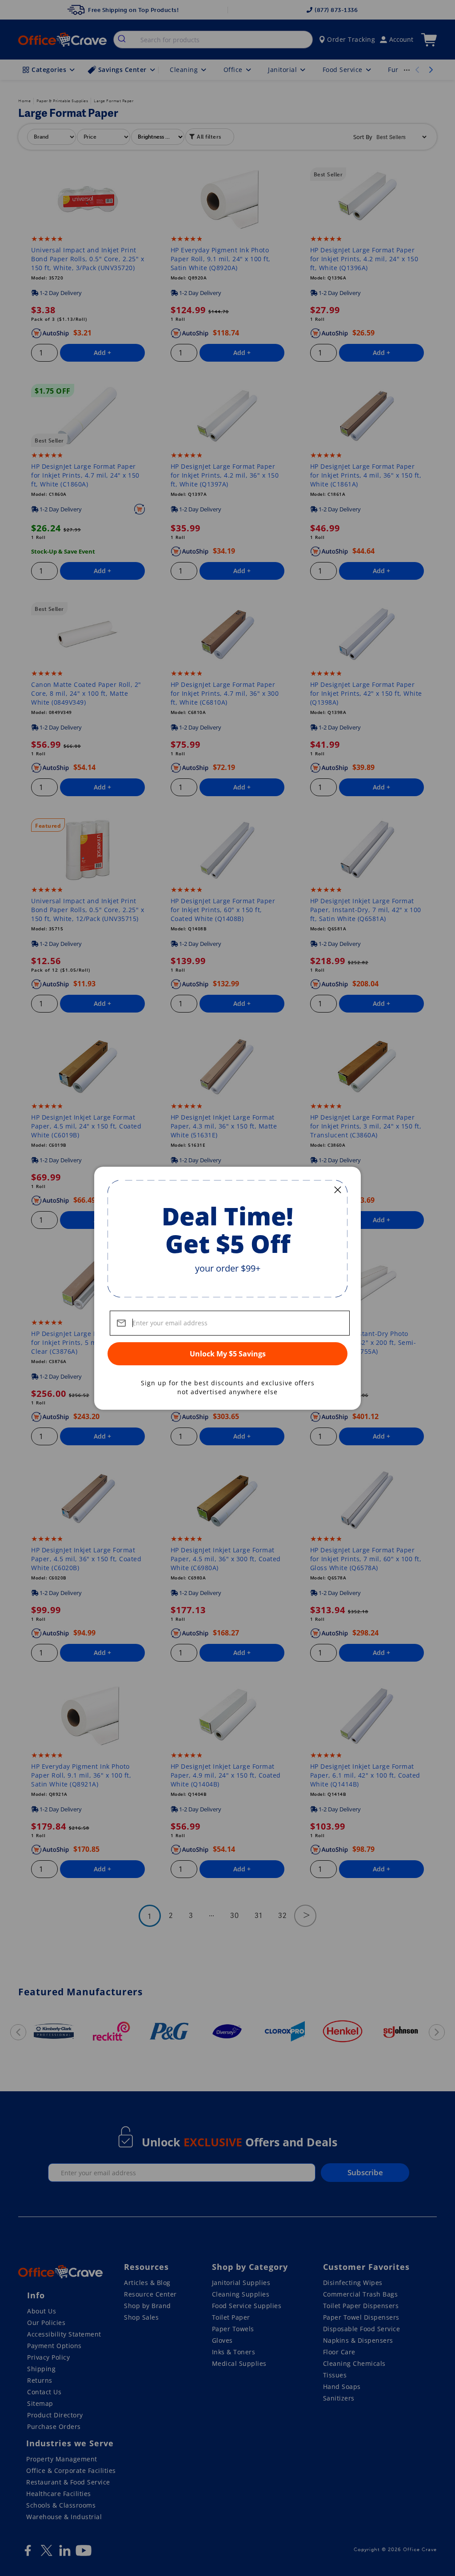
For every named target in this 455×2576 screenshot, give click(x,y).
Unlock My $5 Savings (228, 1354)
